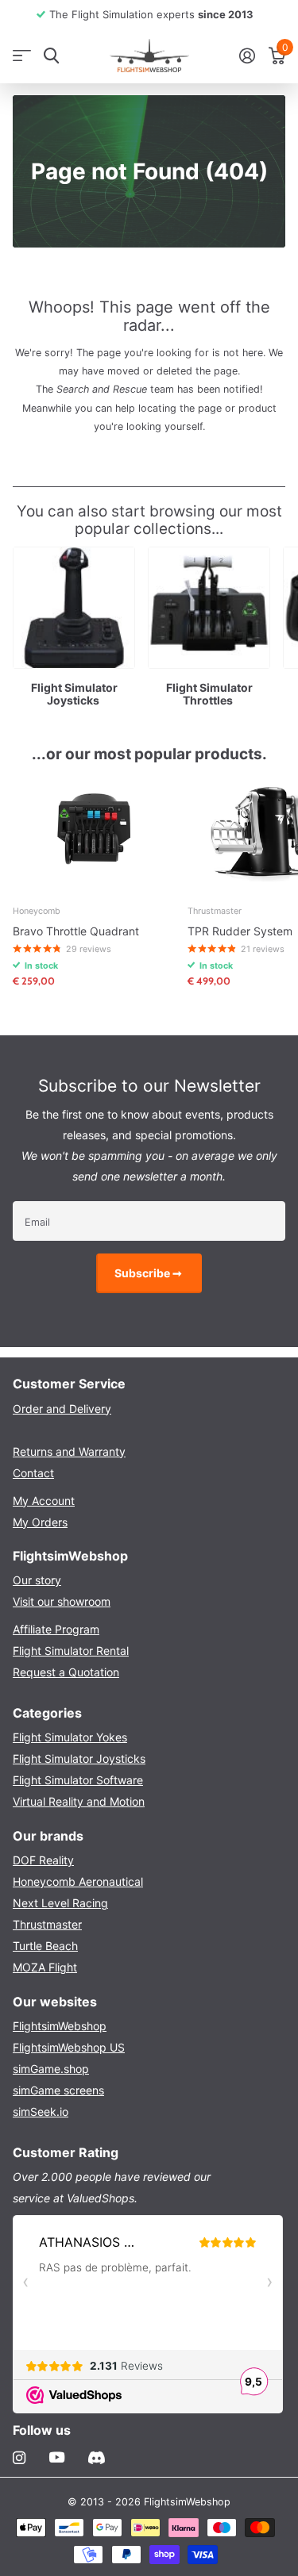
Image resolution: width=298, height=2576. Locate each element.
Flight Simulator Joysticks (79, 1758)
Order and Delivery (62, 1409)
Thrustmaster (47, 1924)
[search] (51, 56)
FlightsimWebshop (60, 2026)
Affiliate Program (56, 1629)
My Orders (40, 1522)
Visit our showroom (62, 1601)
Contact (33, 1473)
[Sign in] (247, 56)
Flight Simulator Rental (71, 1651)
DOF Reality (43, 1860)
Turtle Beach (45, 1946)
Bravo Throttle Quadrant (76, 931)
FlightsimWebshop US (69, 2047)
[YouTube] (57, 2458)
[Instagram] (19, 2458)
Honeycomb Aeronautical (78, 1881)
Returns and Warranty (69, 1451)
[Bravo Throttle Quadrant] (94, 832)
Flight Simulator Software (78, 1780)
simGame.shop (51, 2069)
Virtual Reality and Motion (79, 1801)
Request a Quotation (66, 1672)
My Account (44, 1501)
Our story (37, 1580)
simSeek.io (41, 2111)
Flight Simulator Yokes (70, 1737)
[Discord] (97, 2458)
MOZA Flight (45, 1967)
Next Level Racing (60, 1903)
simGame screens (58, 2090)
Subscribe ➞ (149, 1273)
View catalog (22, 56)
